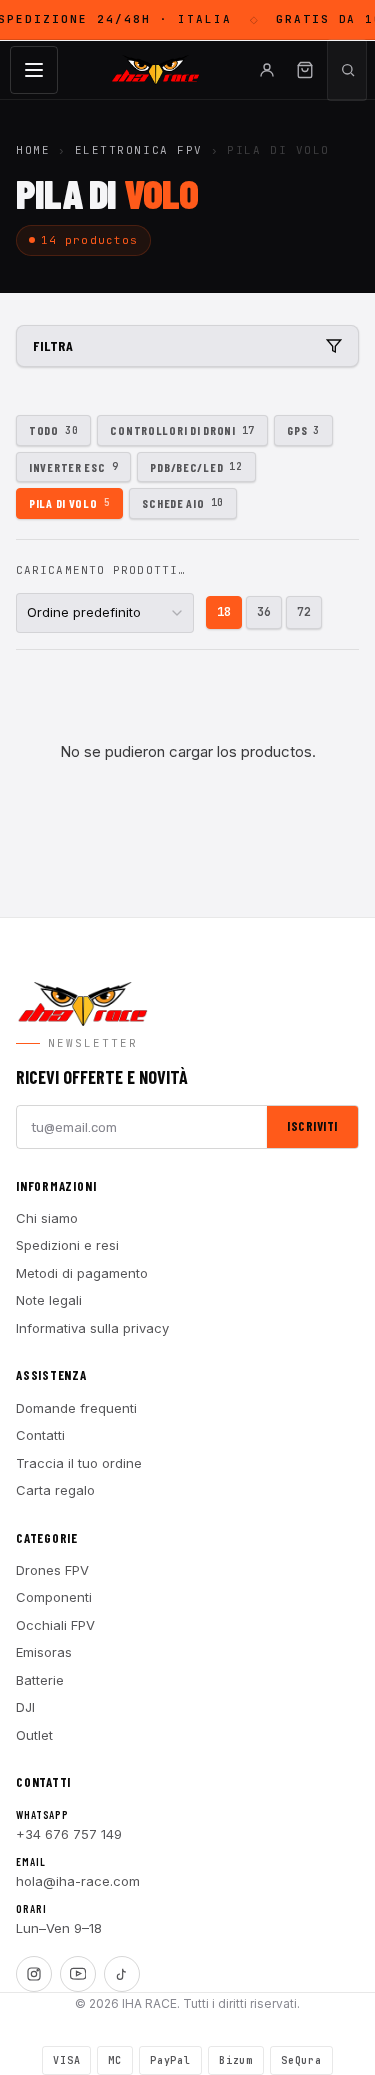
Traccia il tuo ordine (79, 1463)
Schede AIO (183, 503)
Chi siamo (47, 1218)
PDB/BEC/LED (196, 467)
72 (304, 612)
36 (264, 612)
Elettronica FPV (139, 150)
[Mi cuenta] (267, 70)
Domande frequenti (76, 1408)
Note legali (49, 1300)
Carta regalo (55, 1490)
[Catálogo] (34, 70)
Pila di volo (69, 503)
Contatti (40, 1435)
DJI (25, 1707)
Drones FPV (52, 1570)
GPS (303, 430)
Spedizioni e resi (67, 1245)
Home (33, 150)
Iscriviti (312, 1126)
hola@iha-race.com (78, 1881)
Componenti (54, 1597)
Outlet (34, 1735)
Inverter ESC (73, 467)
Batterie (40, 1680)
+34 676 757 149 (69, 1834)
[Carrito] (305, 70)
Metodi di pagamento (82, 1273)
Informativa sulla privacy (92, 1328)
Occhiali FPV (55, 1625)
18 (224, 612)
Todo (53, 430)
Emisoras (44, 1652)
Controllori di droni (182, 430)
